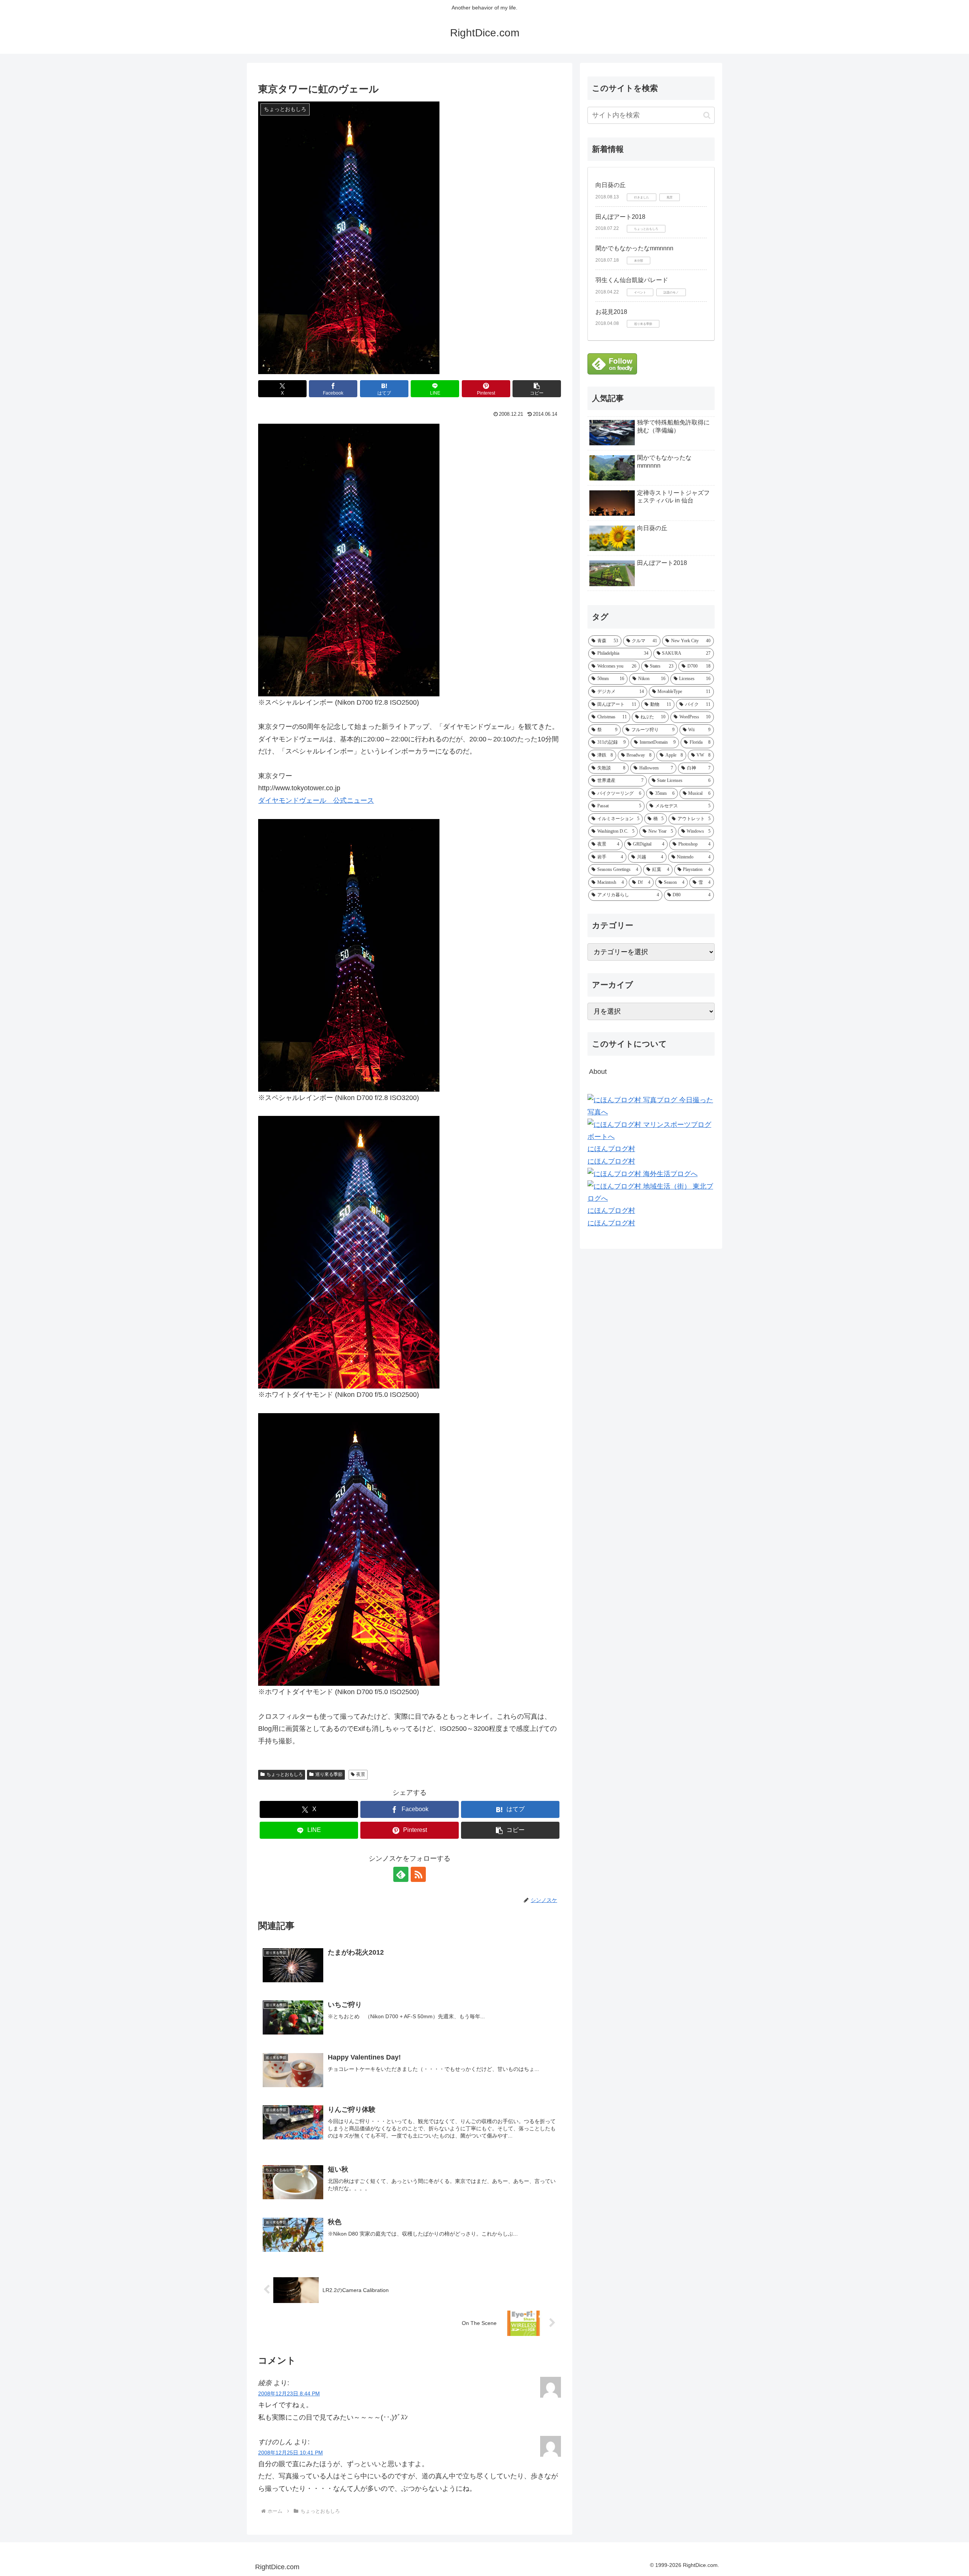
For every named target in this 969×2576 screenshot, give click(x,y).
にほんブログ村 (611, 1149)
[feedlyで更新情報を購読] (401, 1874)
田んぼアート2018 (620, 217)
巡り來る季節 (329, 1774)
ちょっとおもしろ (285, 1774)
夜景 (361, 1774)
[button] (537, 389)
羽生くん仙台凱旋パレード (632, 280)
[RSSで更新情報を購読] (418, 1874)
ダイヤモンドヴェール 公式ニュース (316, 800)
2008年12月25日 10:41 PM (291, 2453)
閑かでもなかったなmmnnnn (634, 248)
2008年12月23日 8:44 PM (289, 2393)
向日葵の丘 (611, 185)
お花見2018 (611, 312)
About (598, 1072)
